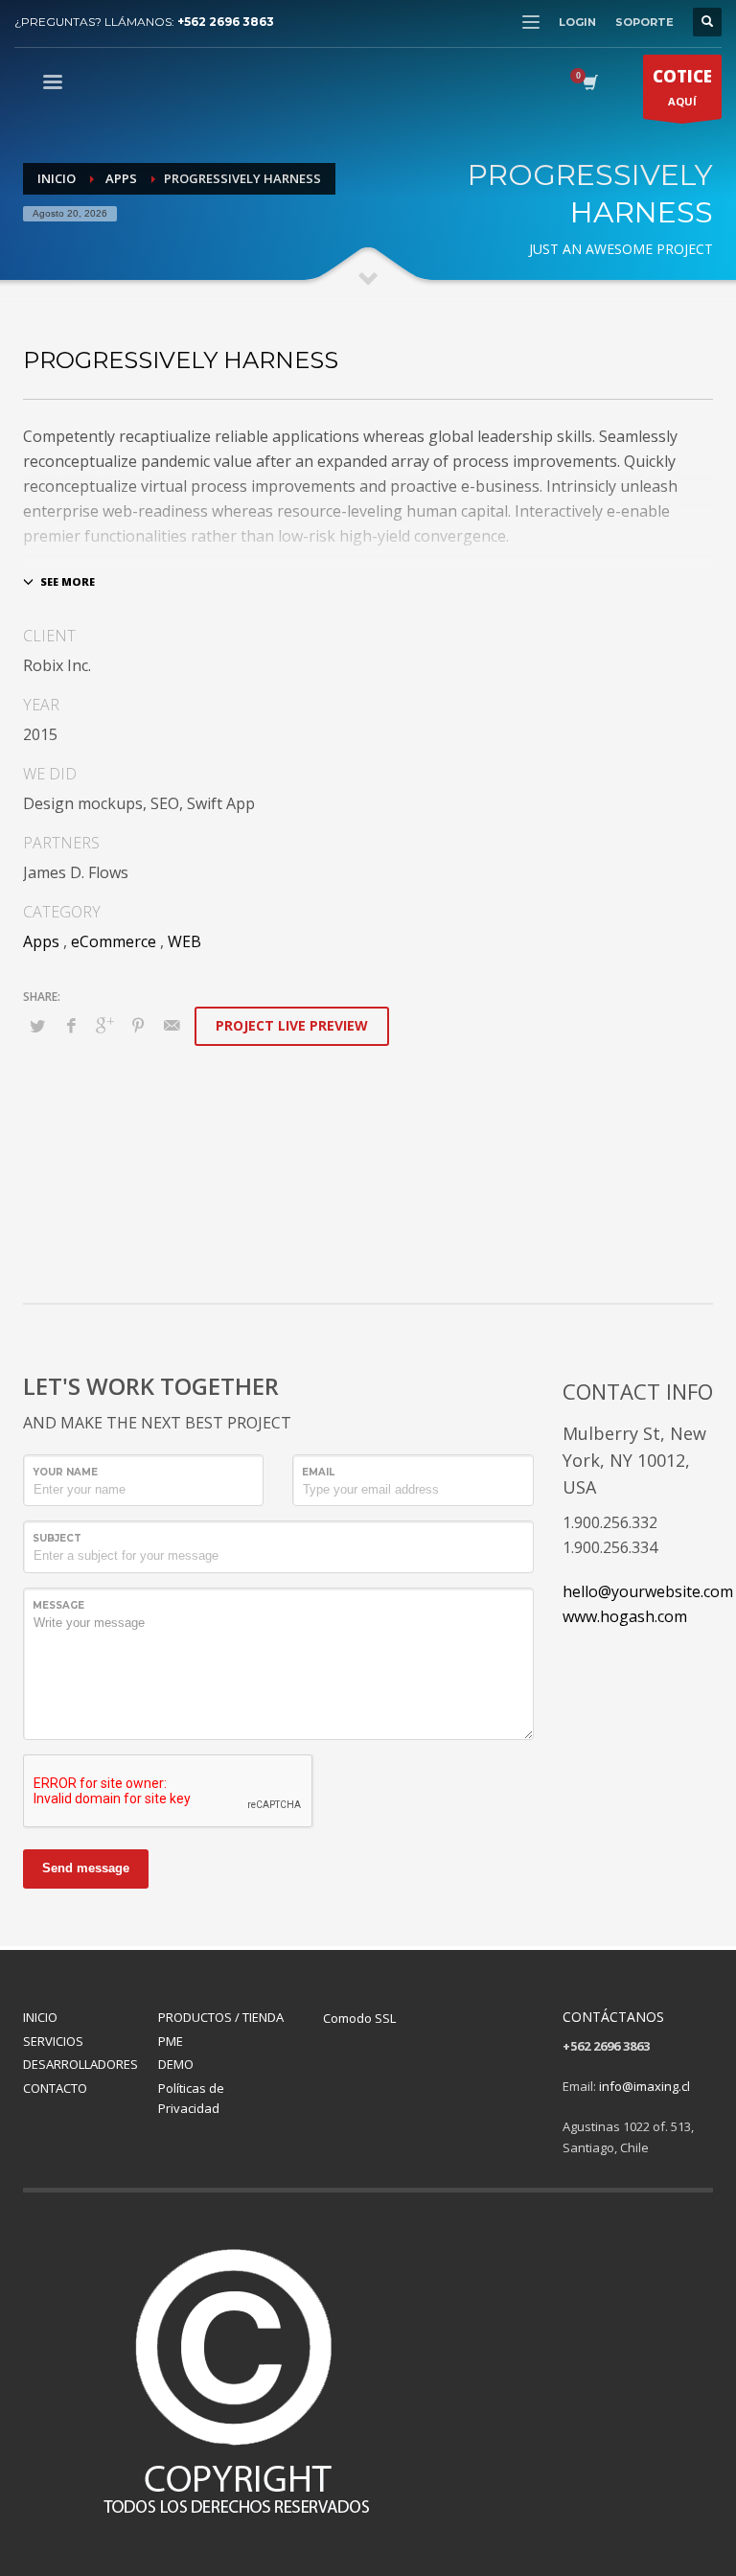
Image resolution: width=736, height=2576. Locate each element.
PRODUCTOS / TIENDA (221, 2017)
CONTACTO (55, 2088)
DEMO (176, 2064)
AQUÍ (682, 87)
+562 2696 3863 (226, 22)
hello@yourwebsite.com (648, 1591)
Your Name (65, 1472)
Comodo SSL (359, 2018)
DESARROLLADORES (80, 2064)
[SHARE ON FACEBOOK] (71, 1025)
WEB (184, 941)
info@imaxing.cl (644, 2086)
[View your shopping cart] (589, 84)
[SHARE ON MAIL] (172, 1025)
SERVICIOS (53, 2041)
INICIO (40, 2017)
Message (58, 1605)
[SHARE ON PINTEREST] (138, 1025)
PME (171, 2041)
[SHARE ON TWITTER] (37, 1026)
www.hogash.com (625, 1616)
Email (318, 1472)
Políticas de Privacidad (191, 2098)
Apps (41, 941)
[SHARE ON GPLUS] (104, 1025)
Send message (86, 1868)
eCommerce (114, 941)
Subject (57, 1538)
